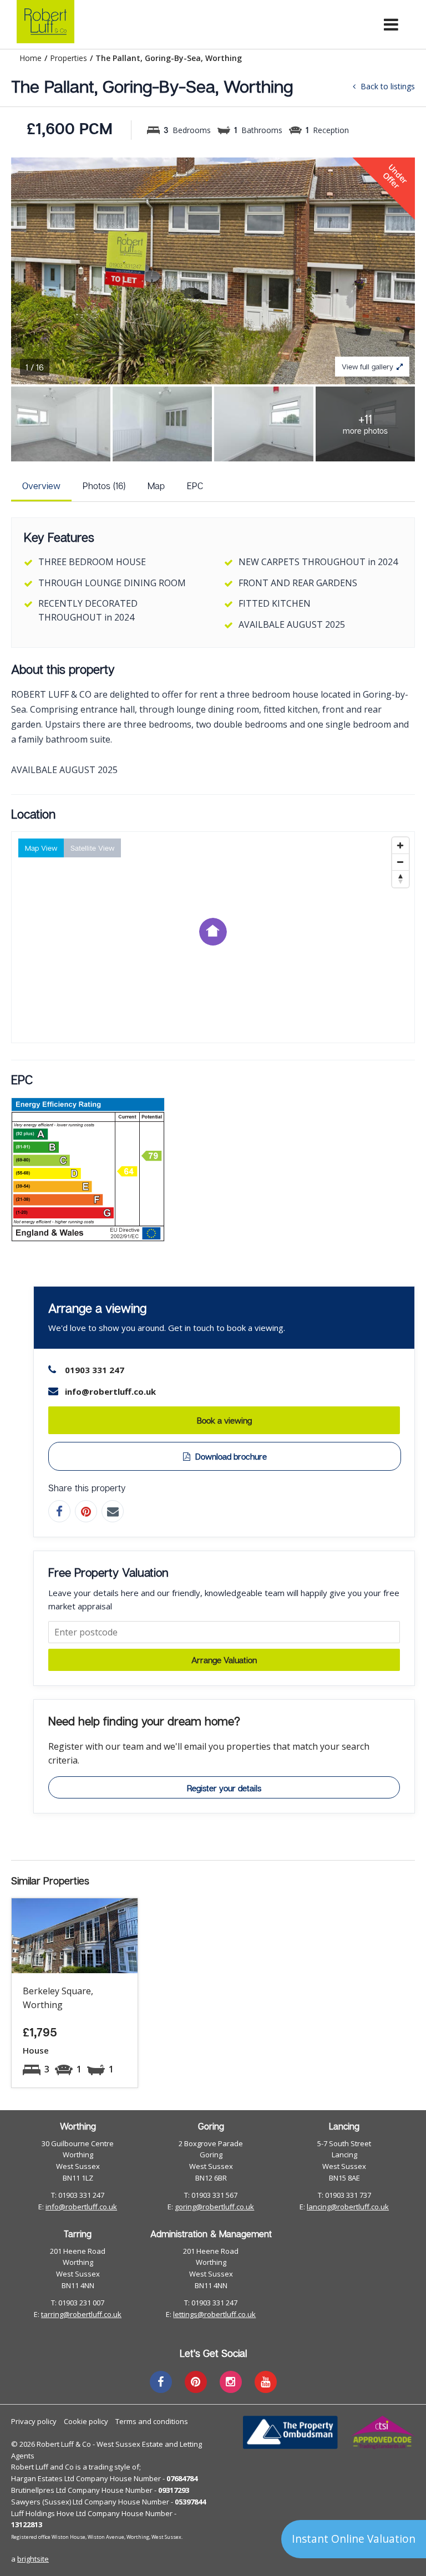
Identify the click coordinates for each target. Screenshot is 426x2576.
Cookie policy (86, 2421)
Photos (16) (104, 486)
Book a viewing (224, 1420)
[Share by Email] (113, 1511)
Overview (41, 486)
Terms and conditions (152, 2421)
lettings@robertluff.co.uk (214, 2314)
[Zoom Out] (400, 862)
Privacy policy (34, 2421)
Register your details (224, 1788)
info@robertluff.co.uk (81, 2207)
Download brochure (230, 1456)
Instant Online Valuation (354, 2539)
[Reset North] (400, 879)
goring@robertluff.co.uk (214, 2207)
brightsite (33, 2559)
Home (31, 58)
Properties (69, 58)
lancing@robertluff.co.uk (348, 2207)
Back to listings (387, 86)
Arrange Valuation (224, 1660)
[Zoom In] (400, 846)
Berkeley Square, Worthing (58, 1998)
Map (156, 486)
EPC (195, 486)
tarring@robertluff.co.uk (81, 2314)
